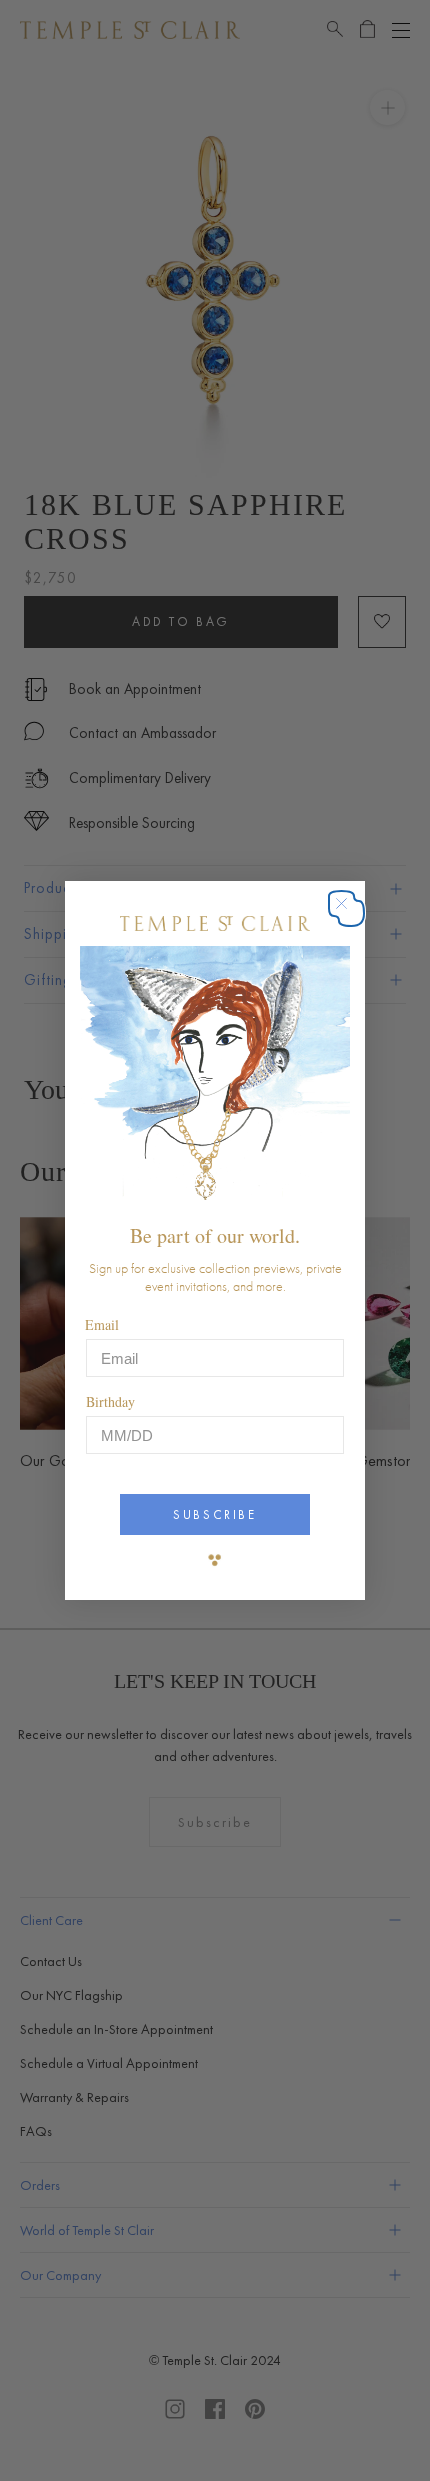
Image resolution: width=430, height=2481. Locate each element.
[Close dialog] (351, 913)
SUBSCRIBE (214, 1514)
